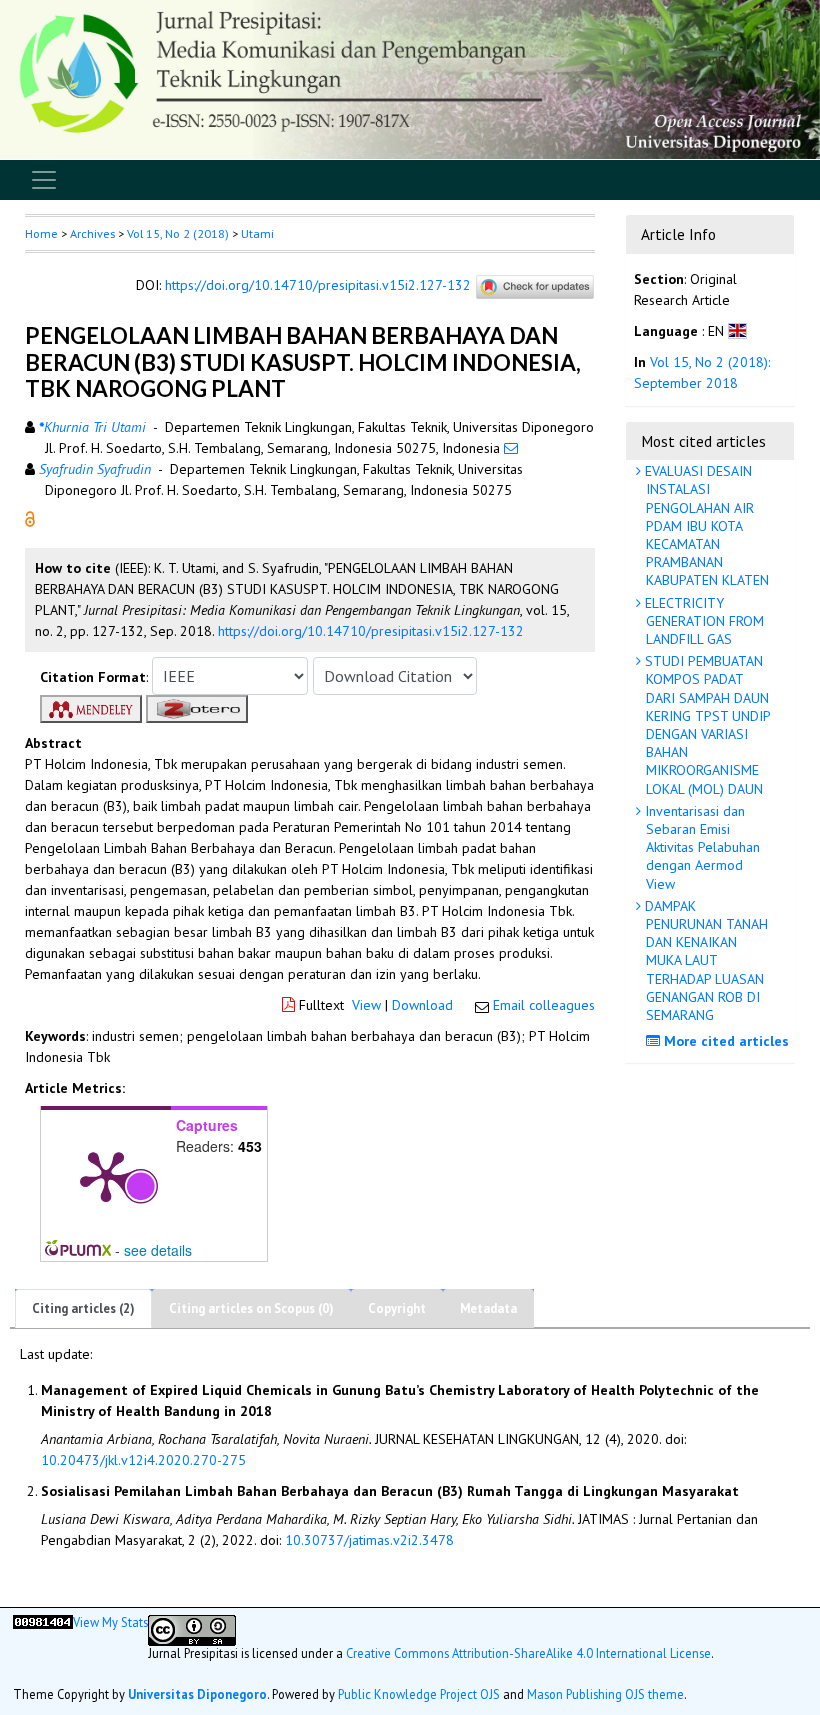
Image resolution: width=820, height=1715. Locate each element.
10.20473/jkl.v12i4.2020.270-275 (143, 1460)
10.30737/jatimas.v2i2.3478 (369, 1540)
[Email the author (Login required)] (511, 448)
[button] (30, 518)
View (366, 1005)
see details (158, 1250)
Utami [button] (257, 233)
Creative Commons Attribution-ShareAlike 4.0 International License (528, 1653)
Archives (92, 233)
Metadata (488, 1308)
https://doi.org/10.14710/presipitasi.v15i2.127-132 (318, 286)
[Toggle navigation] (44, 180)
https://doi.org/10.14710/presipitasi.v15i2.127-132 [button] (371, 631)
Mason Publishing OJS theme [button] (605, 1694)
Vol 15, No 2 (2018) (178, 233)
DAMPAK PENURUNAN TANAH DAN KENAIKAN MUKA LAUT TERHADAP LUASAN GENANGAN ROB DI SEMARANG (704, 960)
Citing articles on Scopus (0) (251, 1308)
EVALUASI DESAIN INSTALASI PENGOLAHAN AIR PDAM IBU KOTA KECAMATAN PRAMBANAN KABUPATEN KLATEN (705, 525)
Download (422, 1005)
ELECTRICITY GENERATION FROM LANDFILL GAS (702, 621)
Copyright (397, 1308)
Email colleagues (544, 1005)
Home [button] (41, 233)
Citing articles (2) (83, 1308)
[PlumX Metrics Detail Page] (106, 1175)
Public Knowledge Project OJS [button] (419, 1694)
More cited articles (724, 1041)
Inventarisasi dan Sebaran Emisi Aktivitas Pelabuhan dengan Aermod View (700, 847)
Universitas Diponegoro (197, 1694)
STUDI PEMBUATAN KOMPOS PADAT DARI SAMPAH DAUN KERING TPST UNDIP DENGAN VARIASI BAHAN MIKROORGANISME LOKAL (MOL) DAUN (706, 724)
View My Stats (110, 1622)
